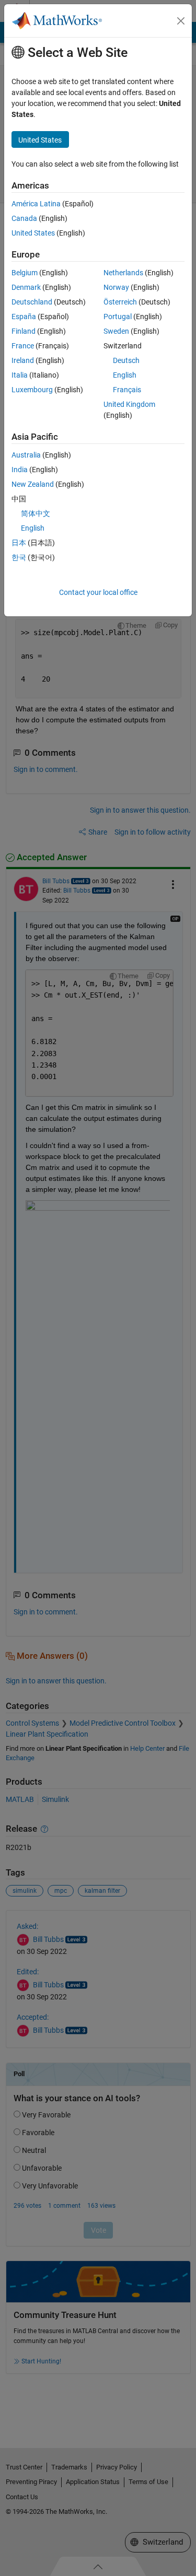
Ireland (23, 360)
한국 (19, 557)
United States (33, 233)
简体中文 (36, 513)
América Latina (36, 204)
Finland (24, 331)
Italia (20, 375)
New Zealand (33, 484)
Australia (26, 455)
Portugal (118, 317)
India (20, 470)
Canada (24, 218)
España (24, 317)
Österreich (120, 302)
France (23, 346)
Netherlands (123, 273)
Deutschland (32, 302)
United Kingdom (129, 404)
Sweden (116, 331)
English (125, 375)
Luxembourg (32, 390)
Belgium (25, 273)
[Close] (181, 21)
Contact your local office (98, 592)
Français (127, 390)
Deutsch (126, 360)
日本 (19, 543)
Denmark (26, 287)
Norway (116, 287)
